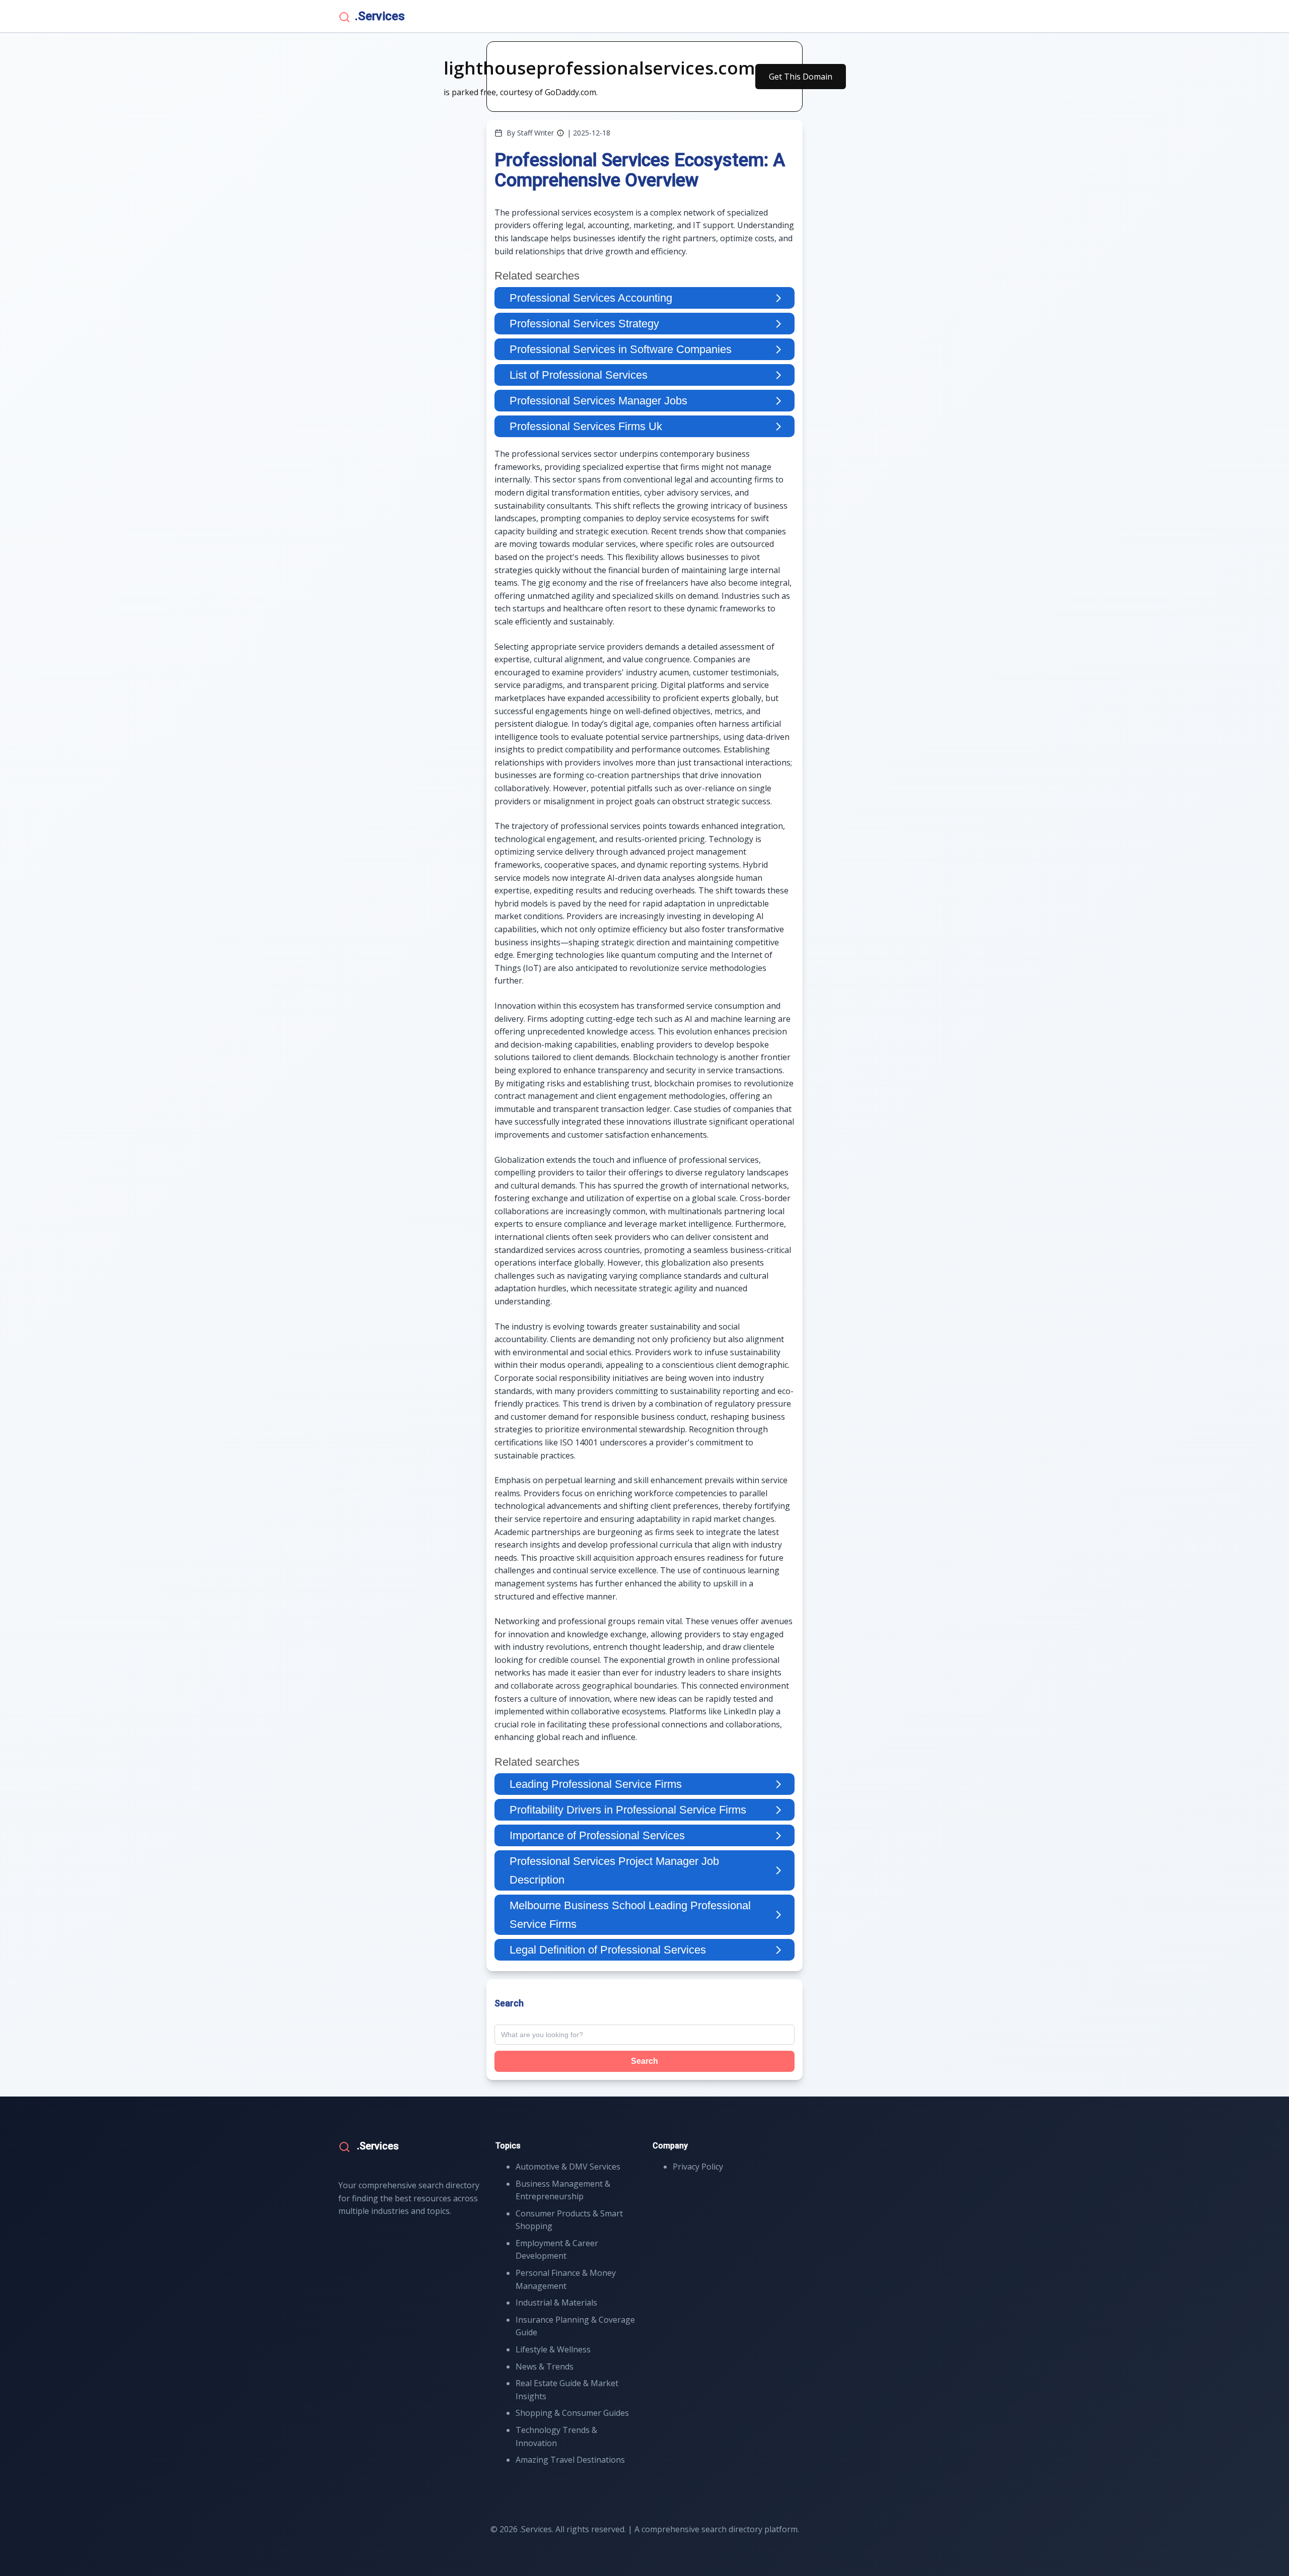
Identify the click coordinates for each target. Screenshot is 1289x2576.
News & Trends (545, 2366)
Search (644, 2061)
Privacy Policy (698, 2167)
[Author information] (560, 133)
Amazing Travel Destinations (570, 2460)
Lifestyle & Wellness (553, 2349)
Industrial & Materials (556, 2303)
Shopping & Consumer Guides (572, 2413)
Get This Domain (801, 77)
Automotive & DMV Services (568, 2167)
